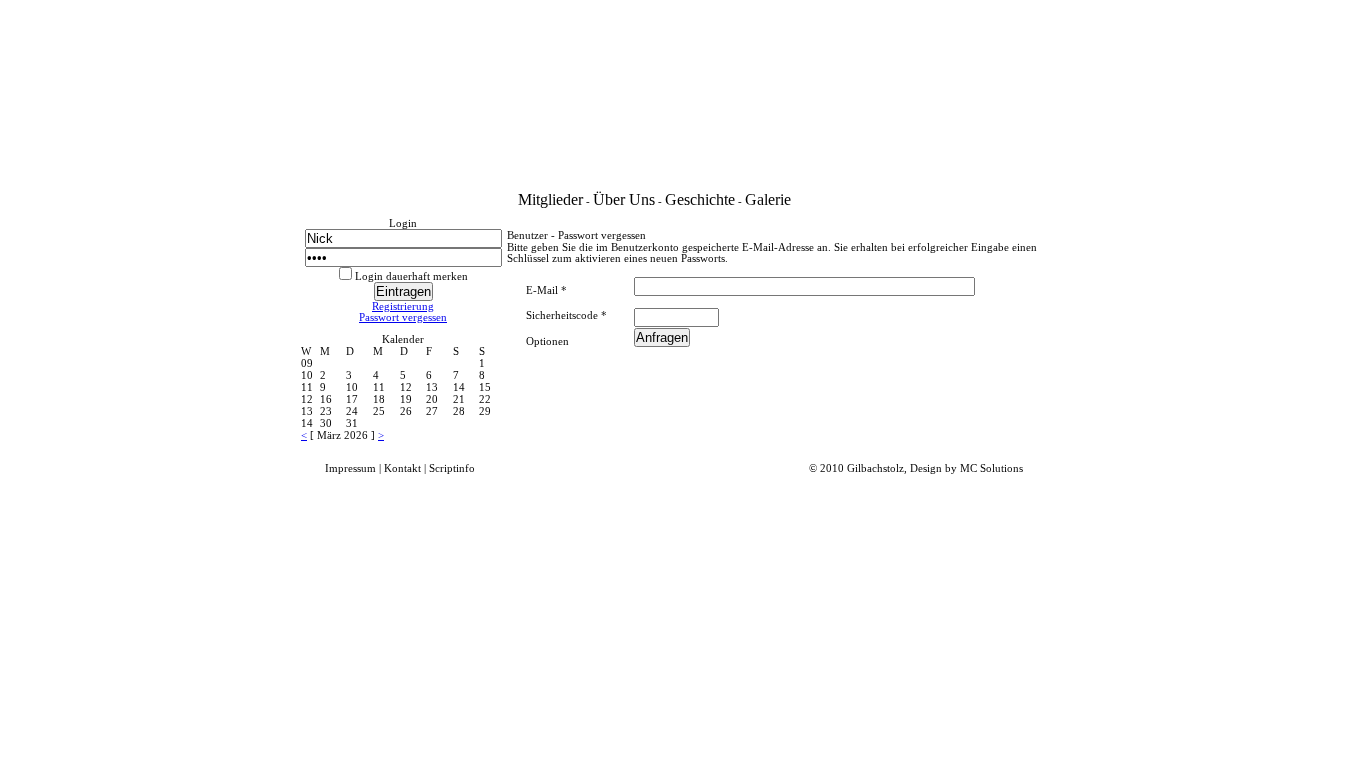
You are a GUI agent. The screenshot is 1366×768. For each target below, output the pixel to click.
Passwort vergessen (403, 317)
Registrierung (403, 306)
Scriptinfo (452, 468)
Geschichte (700, 199)
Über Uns (624, 199)
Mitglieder (550, 199)
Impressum (350, 468)
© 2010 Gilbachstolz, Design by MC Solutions (916, 468)
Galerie (768, 199)
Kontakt (402, 468)
